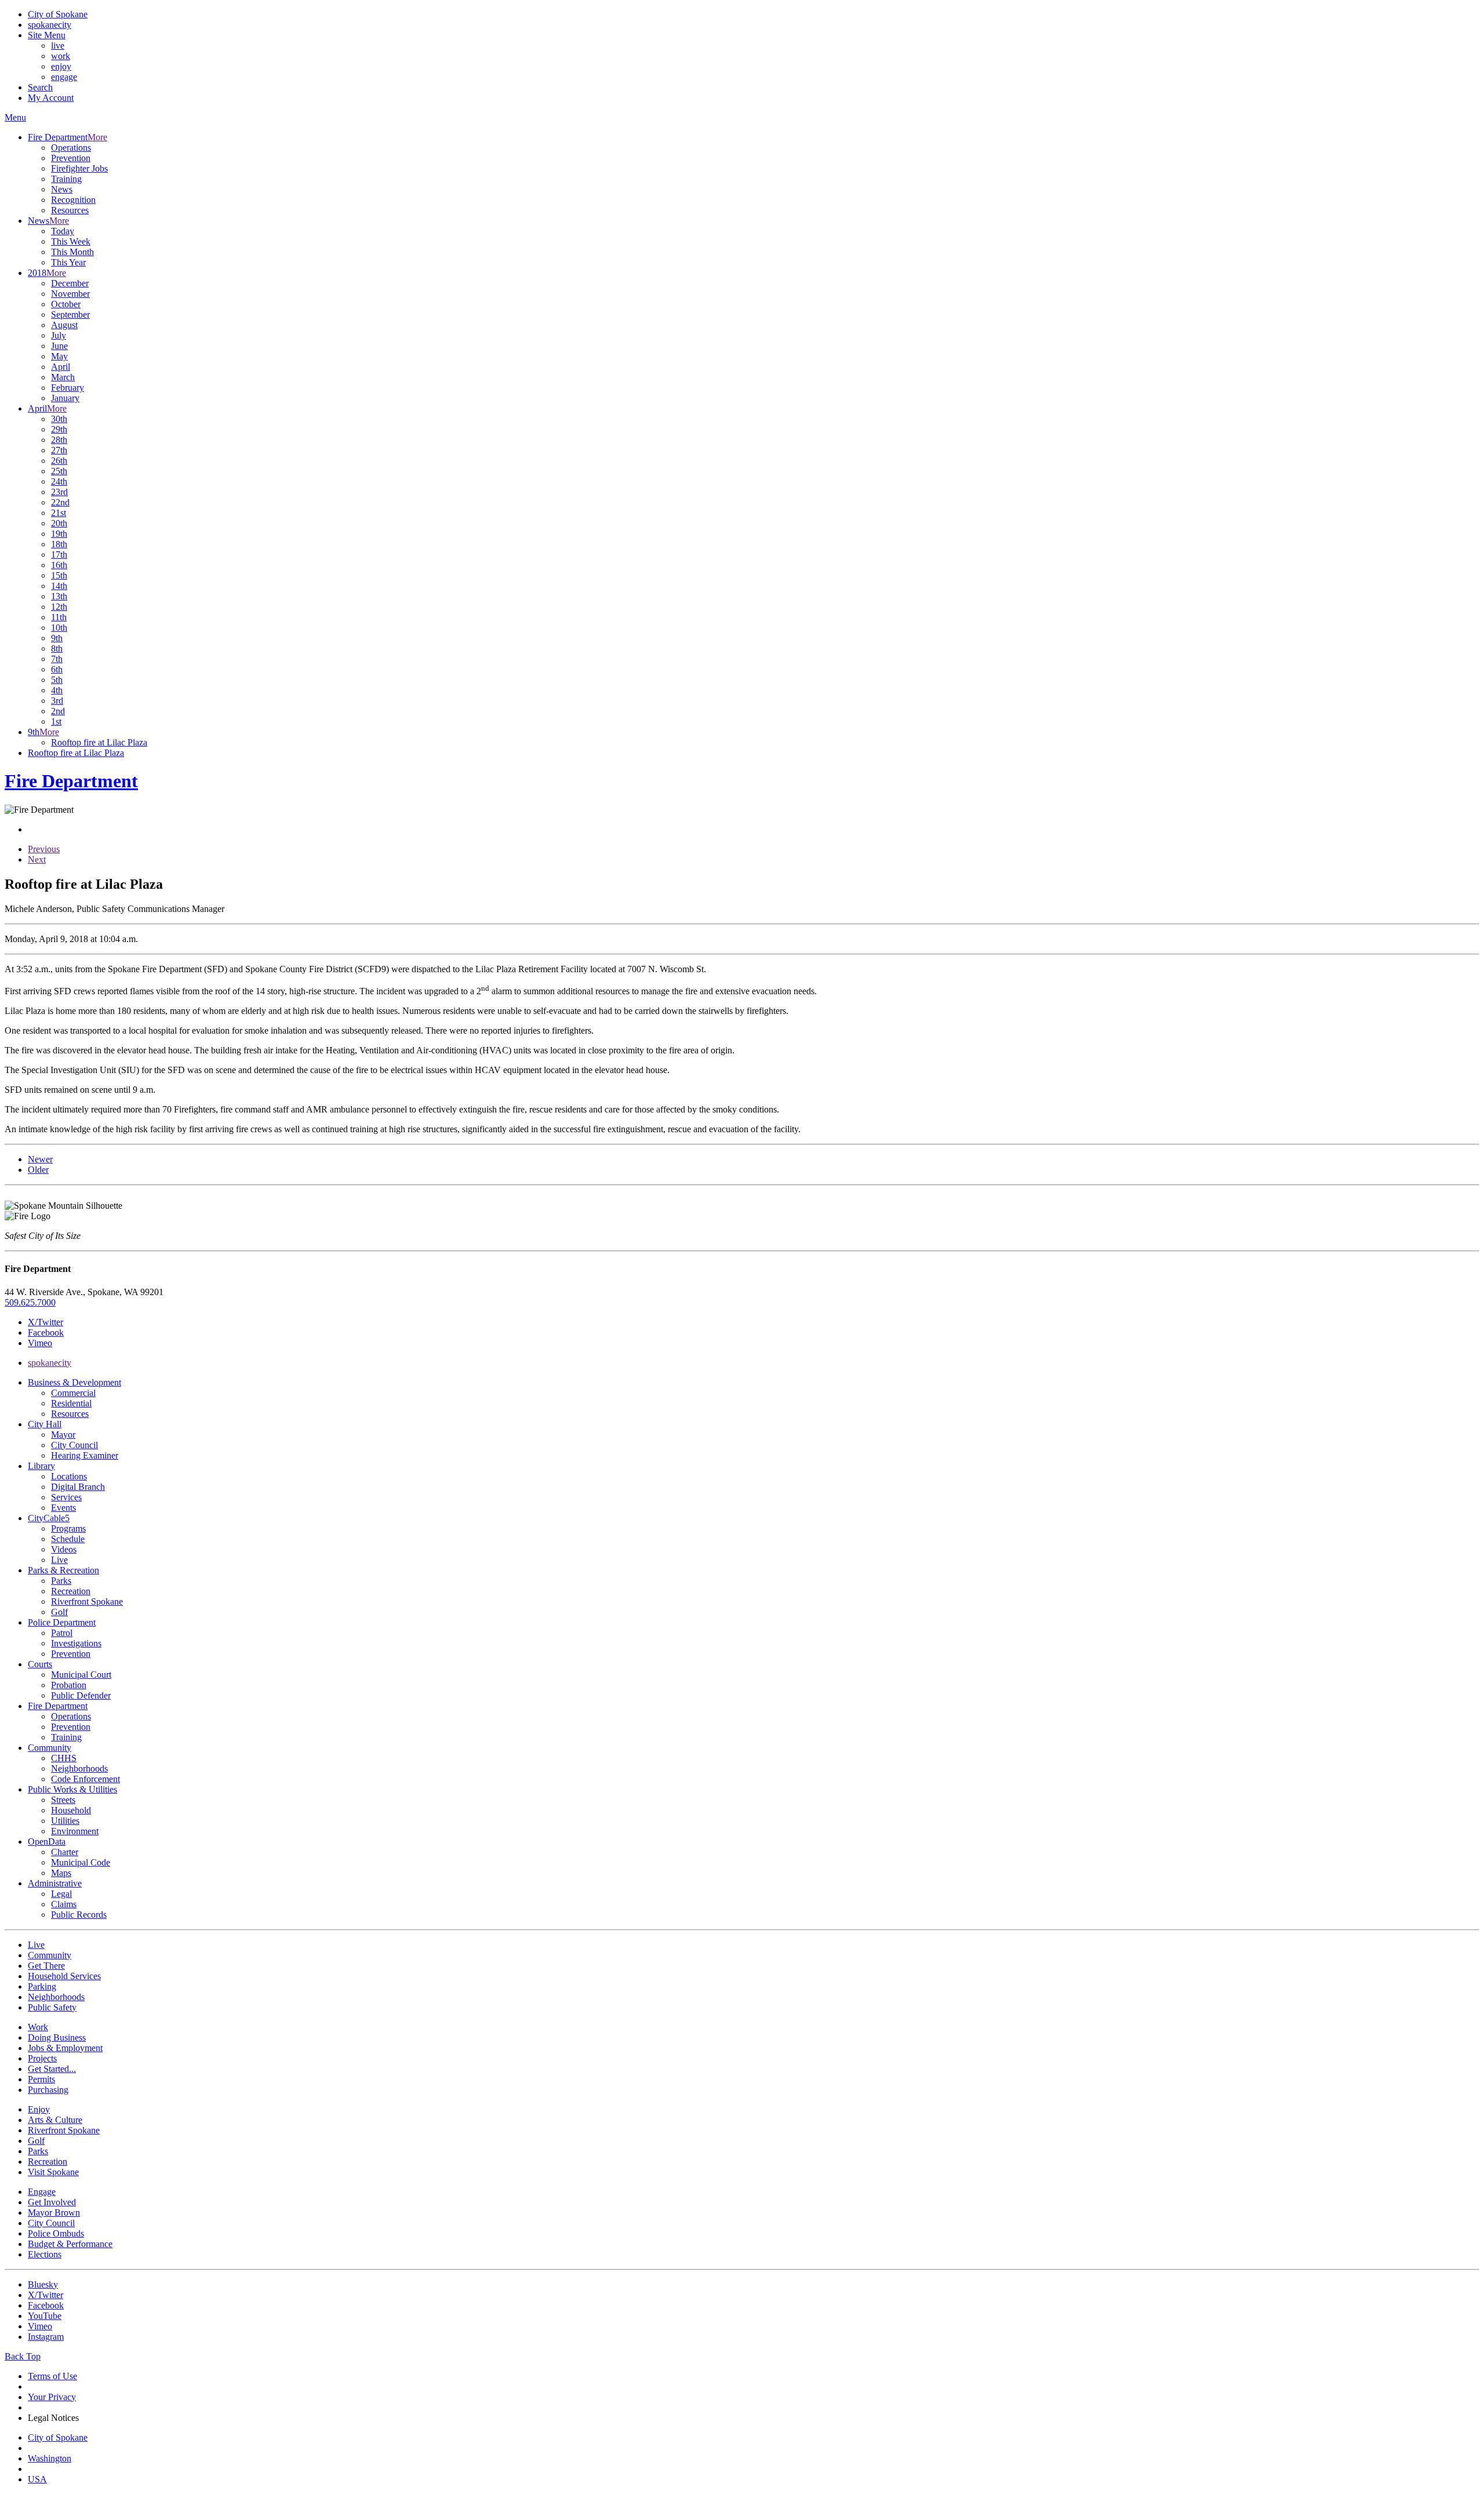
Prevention (71, 158)
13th (59, 596)
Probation (69, 1685)
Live (59, 1560)
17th (59, 555)
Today (63, 231)
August (64, 325)
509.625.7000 (30, 1302)
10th (59, 628)
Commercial (73, 1393)
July (59, 335)
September (70, 315)
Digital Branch (78, 1487)
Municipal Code (81, 1862)
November (70, 294)
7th (57, 659)
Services (66, 1497)
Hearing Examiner (85, 1455)
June (59, 346)
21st (59, 513)
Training (66, 179)
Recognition (73, 200)
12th (59, 607)
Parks (61, 1581)
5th (57, 680)
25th (59, 471)
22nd (60, 502)
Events (63, 1508)
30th (59, 419)
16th (59, 565)
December (70, 283)
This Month (72, 252)
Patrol (62, 1633)
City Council (74, 1445)
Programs (68, 1528)
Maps (61, 1873)
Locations (69, 1476)
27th (59, 450)
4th (57, 690)
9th (57, 638)
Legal (61, 1894)
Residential (71, 1403)
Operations (71, 148)
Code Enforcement (86, 1779)
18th (59, 544)
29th (59, 429)
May (59, 356)
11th (59, 617)
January (65, 398)
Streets (63, 1800)
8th (57, 648)
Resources (70, 210)
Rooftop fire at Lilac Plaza (99, 742)
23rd (59, 492)
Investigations (76, 1643)
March (63, 377)
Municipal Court (81, 1675)
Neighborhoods (79, 1768)
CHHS (64, 1758)
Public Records (79, 1915)
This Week (71, 241)
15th (59, 575)
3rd (57, 701)
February (68, 388)
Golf (59, 1612)
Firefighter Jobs (79, 168)
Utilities (65, 1821)
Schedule (68, 1539)
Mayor (63, 1435)
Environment (75, 1831)
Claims (64, 1904)
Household (71, 1810)
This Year (68, 262)
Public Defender (81, 1695)
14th (59, 586)
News (62, 189)
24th (59, 481)
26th (59, 461)
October (66, 304)
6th (57, 669)
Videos (64, 1549)
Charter (65, 1852)
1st (56, 721)
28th (59, 440)
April (61, 367)
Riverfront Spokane (87, 1602)
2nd (58, 711)
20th (59, 523)
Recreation (71, 1591)
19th (59, 534)
